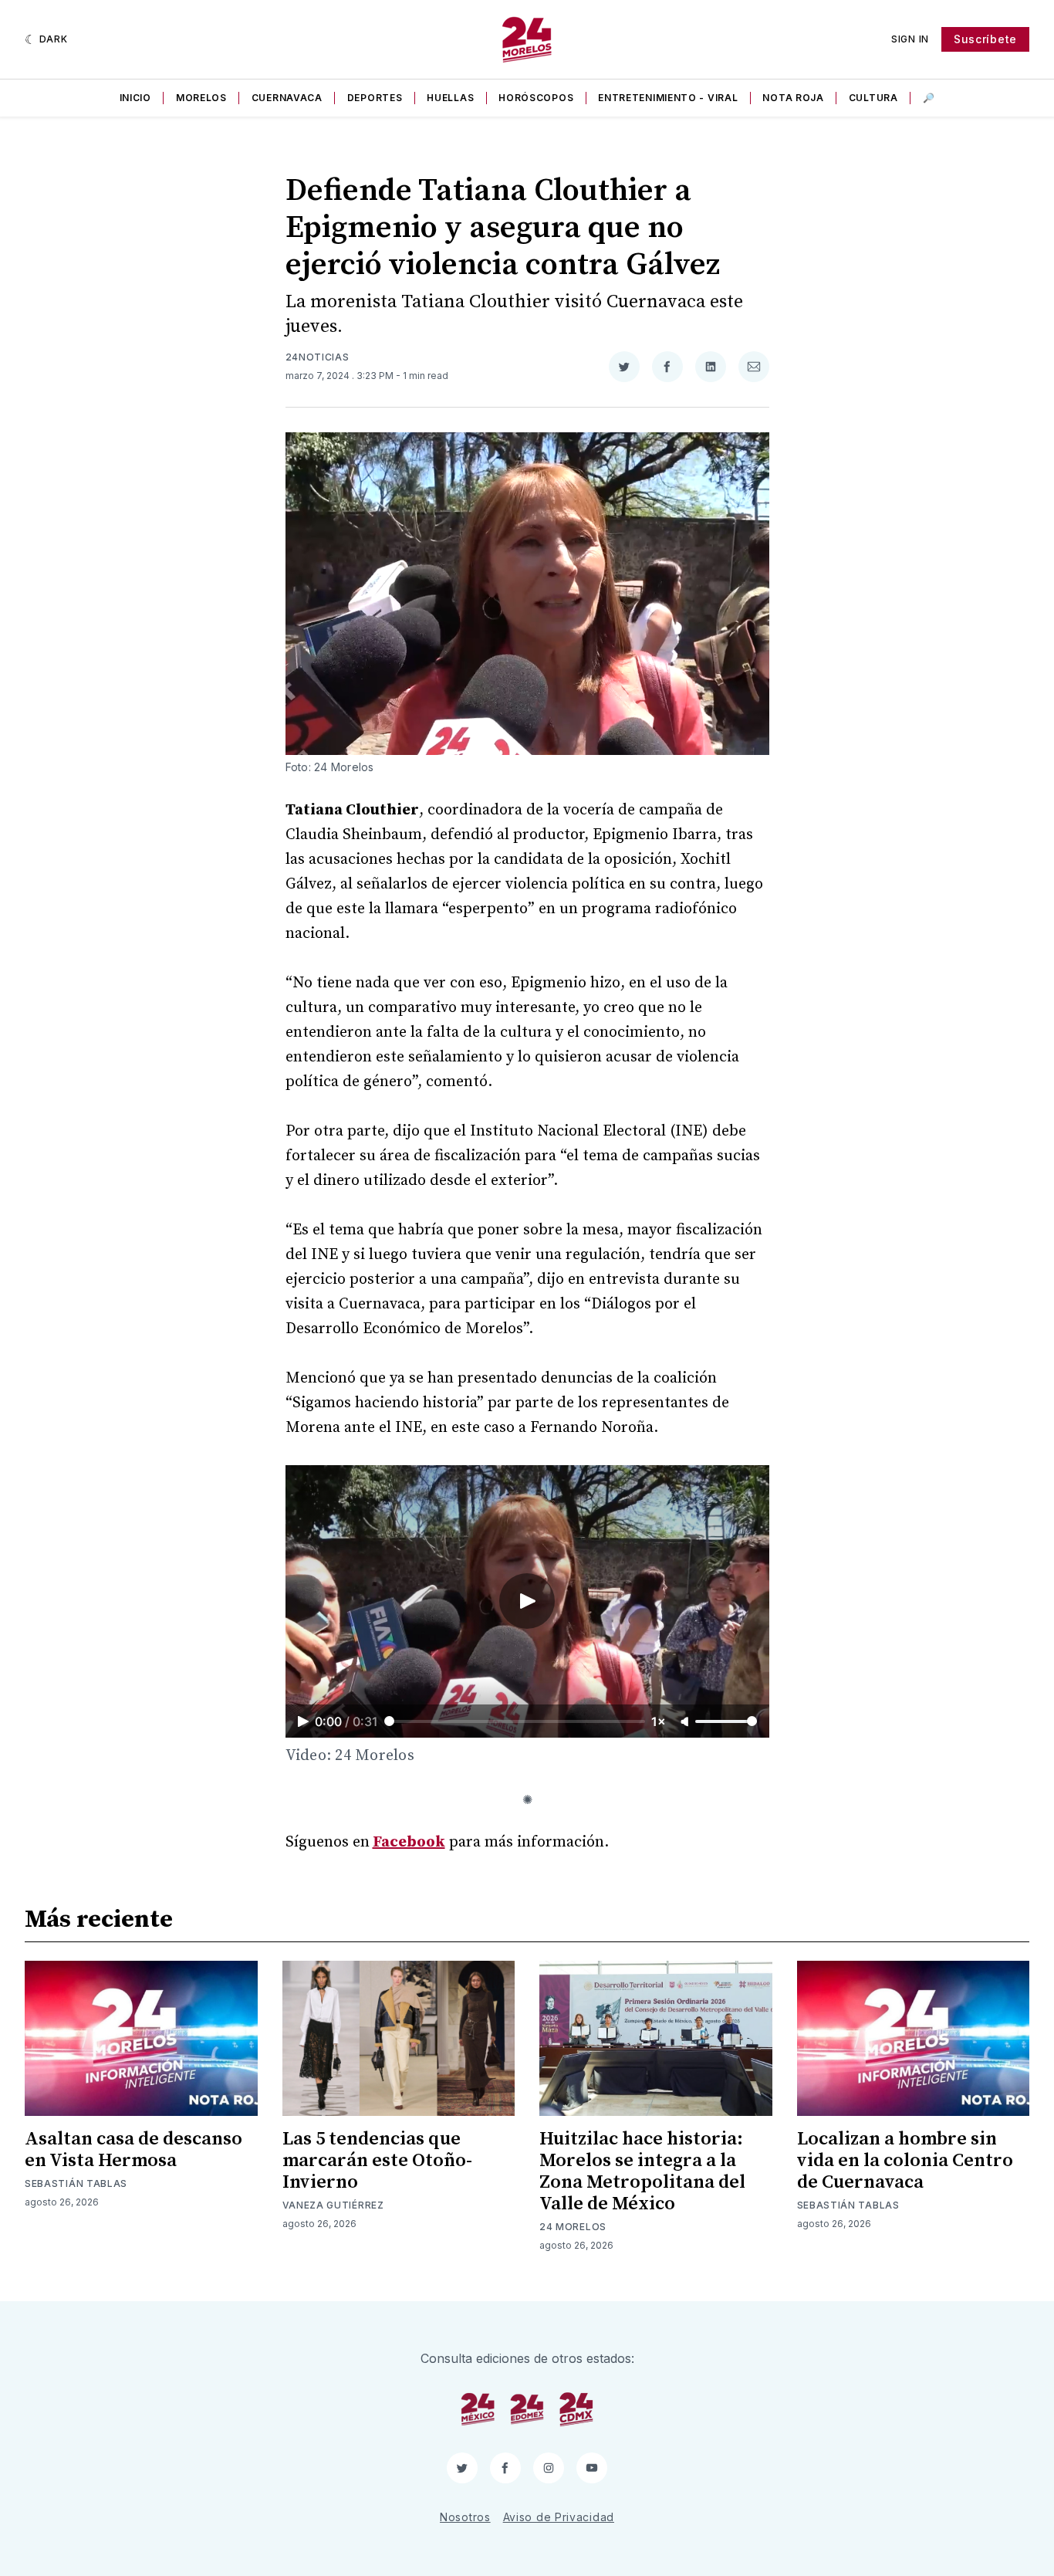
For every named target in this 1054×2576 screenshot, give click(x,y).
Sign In (910, 39)
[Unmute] (686, 1722)
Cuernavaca (287, 98)
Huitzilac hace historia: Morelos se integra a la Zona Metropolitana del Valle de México (642, 2171)
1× (659, 1721)
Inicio (135, 98)
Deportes (375, 98)
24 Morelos (573, 2227)
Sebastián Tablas (76, 2183)
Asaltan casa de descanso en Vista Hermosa (133, 2150)
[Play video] (527, 1601)
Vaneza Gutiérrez (333, 2205)
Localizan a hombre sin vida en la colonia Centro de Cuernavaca (905, 2161)
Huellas (450, 98)
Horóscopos (536, 98)
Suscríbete (985, 39)
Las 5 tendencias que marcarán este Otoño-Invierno (377, 2161)
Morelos (201, 98)
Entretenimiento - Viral (668, 98)
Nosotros (465, 2517)
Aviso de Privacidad (559, 2517)
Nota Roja (793, 98)
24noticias (318, 357)
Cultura (873, 98)
